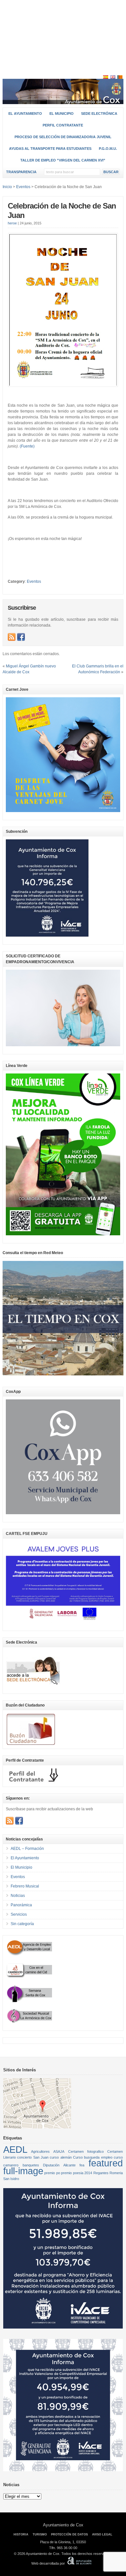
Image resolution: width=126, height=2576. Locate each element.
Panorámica (21, 1905)
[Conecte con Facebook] (21, 637)
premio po (52, 2173)
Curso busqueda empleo (93, 2157)
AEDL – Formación (27, 1849)
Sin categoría (22, 1924)
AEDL (15, 2149)
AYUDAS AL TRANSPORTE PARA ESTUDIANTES (50, 149)
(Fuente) (27, 446)
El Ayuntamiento (25, 114)
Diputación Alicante (59, 2165)
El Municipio (62, 114)
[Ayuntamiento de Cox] (63, 101)
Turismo (40, 2534)
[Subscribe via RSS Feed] (12, 637)
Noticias (18, 1896)
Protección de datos (69, 2534)
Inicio (7, 187)
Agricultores (40, 2151)
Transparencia (21, 172)
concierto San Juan (33, 2157)
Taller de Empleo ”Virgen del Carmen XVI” (63, 160)
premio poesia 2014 (77, 2173)
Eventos (34, 581)
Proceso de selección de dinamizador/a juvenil (63, 137)
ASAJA (59, 2151)
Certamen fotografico (86, 2151)
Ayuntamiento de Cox (63, 2525)
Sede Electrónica (99, 114)
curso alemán (61, 2157)
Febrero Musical (25, 1886)
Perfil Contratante (63, 125)
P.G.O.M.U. (108, 149)
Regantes (101, 2173)
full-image (23, 2171)
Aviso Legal (102, 2534)
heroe (12, 223)
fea (82, 2165)
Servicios (19, 1914)
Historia (21, 2534)
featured (106, 2163)
